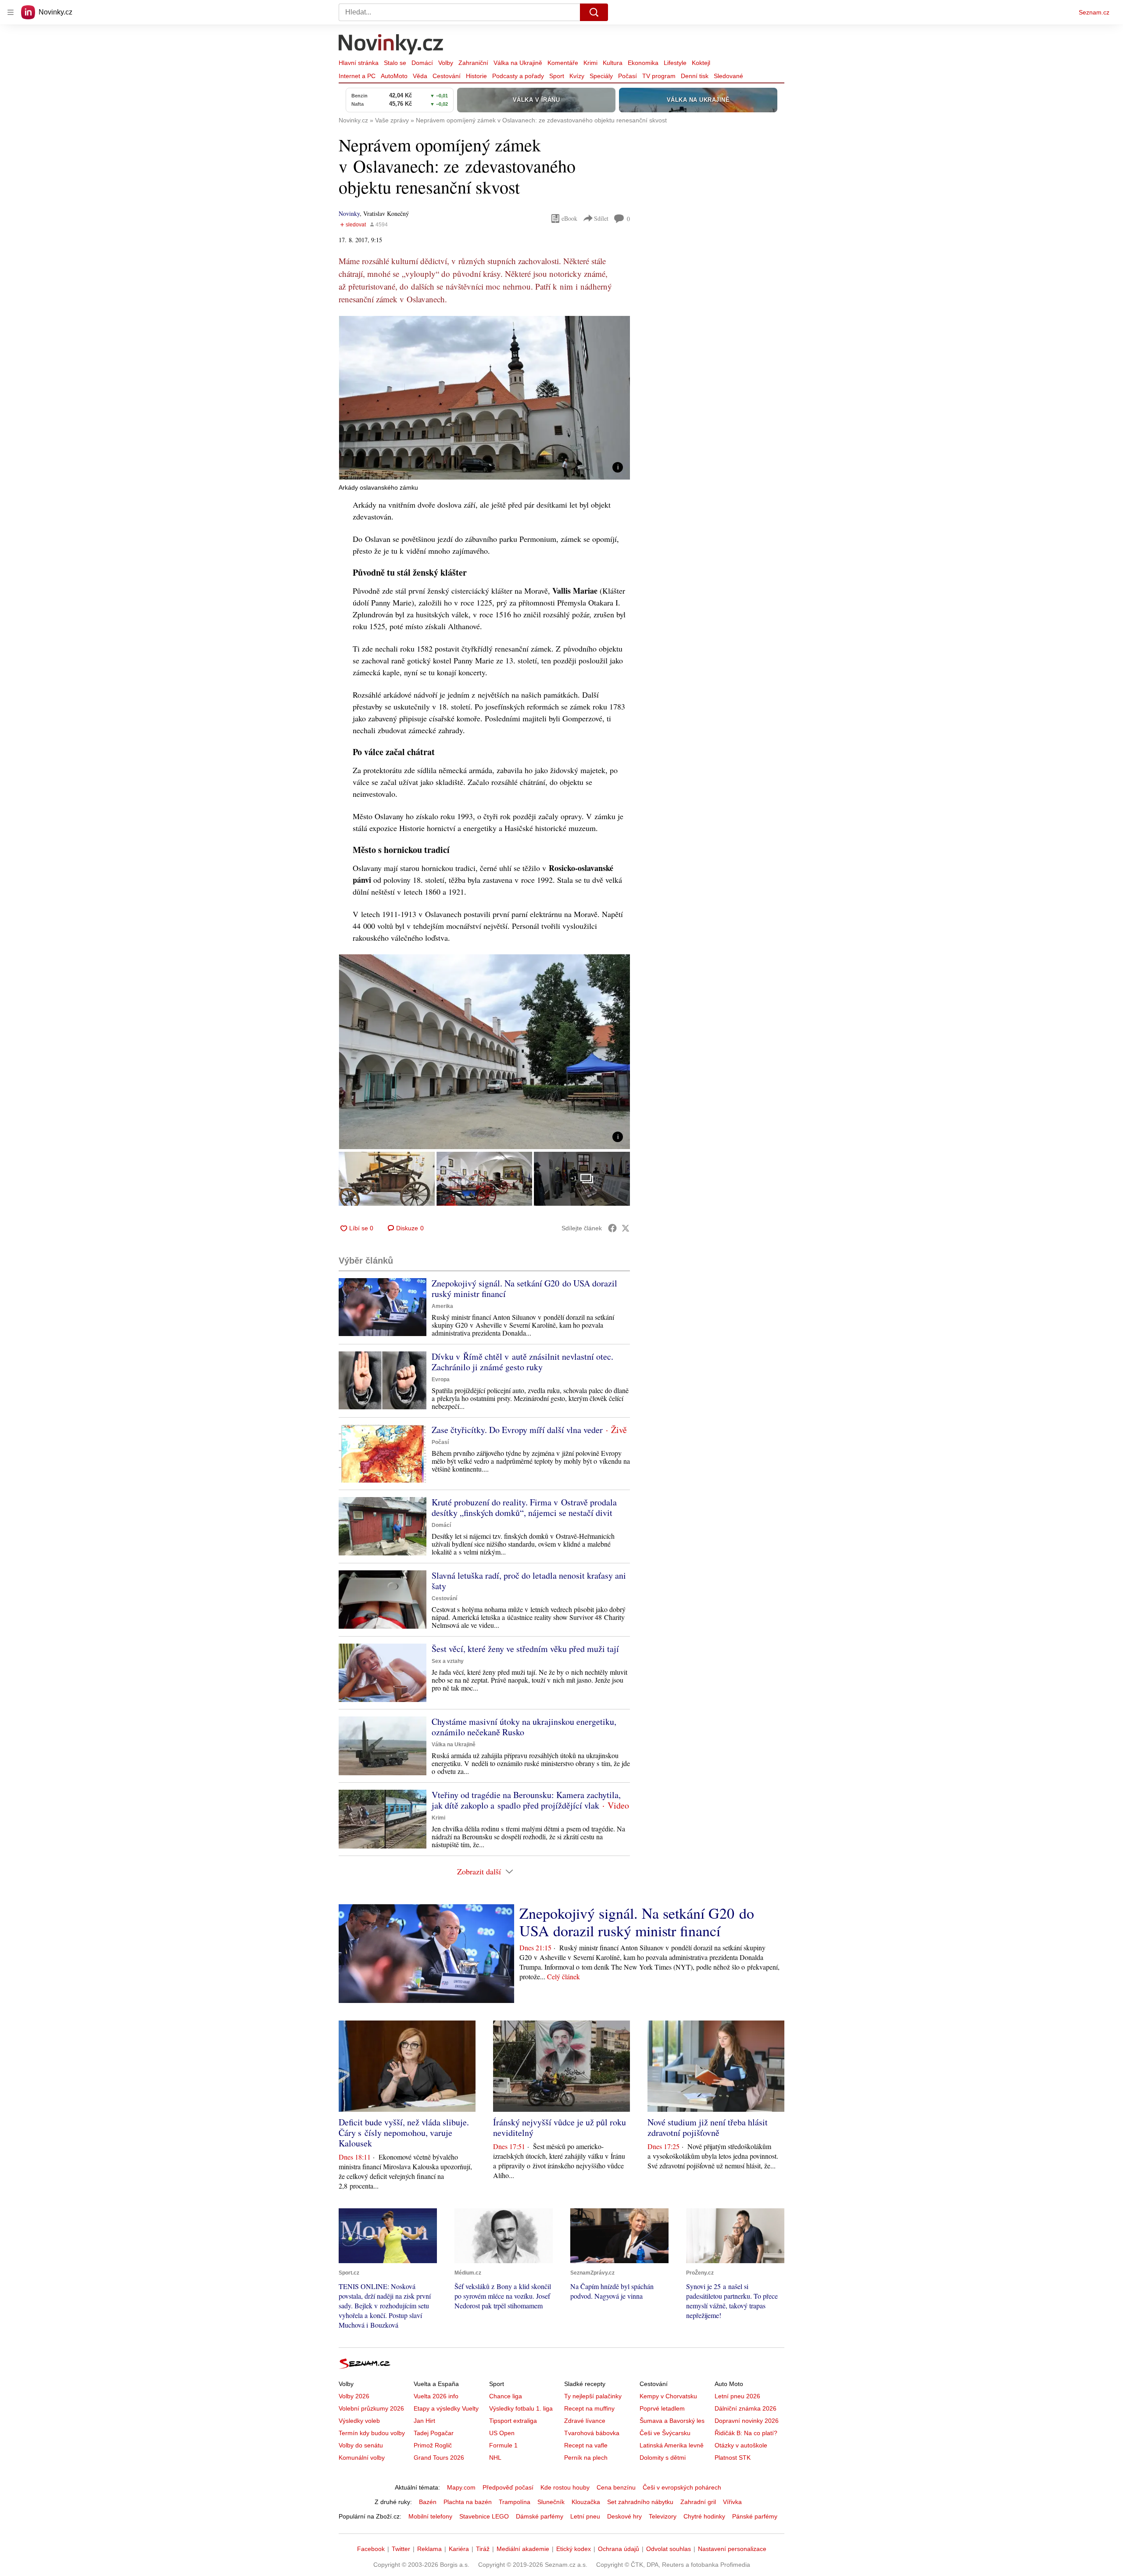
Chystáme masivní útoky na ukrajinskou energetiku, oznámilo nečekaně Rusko (524, 1727)
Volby (446, 63)
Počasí (628, 76)
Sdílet (601, 218)
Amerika (442, 1306)
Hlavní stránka (359, 63)
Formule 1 (503, 2445)
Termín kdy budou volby (372, 2433)
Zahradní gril (698, 2502)
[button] (484, 398)
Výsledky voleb (359, 2421)
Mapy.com (461, 2487)
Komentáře (563, 63)
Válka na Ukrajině (518, 63)
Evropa (441, 1379)
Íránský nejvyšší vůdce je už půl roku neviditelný (560, 2127)
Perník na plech (586, 2458)
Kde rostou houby (565, 2487)
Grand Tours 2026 (439, 2458)
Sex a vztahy (448, 1661)
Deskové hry (624, 2516)
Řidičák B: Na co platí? (746, 2433)
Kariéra (459, 2549)
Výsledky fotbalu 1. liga (521, 2408)
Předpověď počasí (508, 2487)
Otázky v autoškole (741, 2445)
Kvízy (577, 76)
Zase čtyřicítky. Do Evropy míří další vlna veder (517, 1430)
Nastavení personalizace (732, 2549)
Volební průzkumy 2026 (371, 2408)
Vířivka (732, 2502)
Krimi (590, 63)
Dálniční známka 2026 (746, 2408)
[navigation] (11, 12)
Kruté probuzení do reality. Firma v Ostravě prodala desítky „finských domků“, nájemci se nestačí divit (524, 1507)
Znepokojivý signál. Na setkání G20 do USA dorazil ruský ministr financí (524, 1288)
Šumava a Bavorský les (672, 2421)
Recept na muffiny (589, 2408)
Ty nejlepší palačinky (593, 2396)
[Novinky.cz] (391, 45)
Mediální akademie (523, 2549)
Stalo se (395, 63)
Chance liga (506, 2396)
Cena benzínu (616, 2487)
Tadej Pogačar (434, 2433)
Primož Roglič (433, 2445)
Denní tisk (695, 76)
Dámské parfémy (540, 2516)
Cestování (447, 76)
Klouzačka (586, 2502)
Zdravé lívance (585, 2421)
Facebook (371, 2549)
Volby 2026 (354, 2396)
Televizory (663, 2516)
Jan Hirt (424, 2421)
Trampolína (515, 2502)
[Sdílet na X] (626, 1228)
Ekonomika (643, 63)
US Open (502, 2433)
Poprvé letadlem (662, 2408)
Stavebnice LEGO (484, 2516)
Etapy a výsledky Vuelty (446, 2408)
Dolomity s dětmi (663, 2458)
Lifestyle (675, 63)
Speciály (601, 76)
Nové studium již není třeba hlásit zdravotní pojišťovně (708, 2127)
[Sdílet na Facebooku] (612, 1228)
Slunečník (551, 2502)
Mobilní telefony (430, 2516)
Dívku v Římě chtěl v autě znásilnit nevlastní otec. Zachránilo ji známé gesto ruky (522, 1362)
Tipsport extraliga (513, 2421)
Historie (476, 76)
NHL (495, 2458)
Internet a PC (357, 76)
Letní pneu (585, 2516)
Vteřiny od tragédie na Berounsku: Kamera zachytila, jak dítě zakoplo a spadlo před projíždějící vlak (526, 1800)
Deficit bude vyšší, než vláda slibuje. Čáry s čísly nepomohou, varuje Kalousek (404, 2133)
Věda (420, 76)
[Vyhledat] (594, 12)
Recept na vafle (586, 2445)
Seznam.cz (1094, 12)
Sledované (728, 76)
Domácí (422, 63)
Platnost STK (733, 2458)
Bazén (428, 2502)
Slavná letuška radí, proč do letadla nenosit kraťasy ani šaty (529, 1581)
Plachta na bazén (468, 2502)
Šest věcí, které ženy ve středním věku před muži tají (525, 1649)
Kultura (613, 63)
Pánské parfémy (755, 2516)
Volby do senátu (361, 2445)
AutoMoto (394, 76)
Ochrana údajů (619, 2549)
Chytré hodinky (704, 2516)
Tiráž (483, 2549)
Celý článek (563, 1976)
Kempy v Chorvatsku (668, 2396)
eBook (569, 218)
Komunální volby (362, 2458)
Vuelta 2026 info (436, 2396)
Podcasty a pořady (518, 76)
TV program (659, 76)
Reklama (429, 2549)
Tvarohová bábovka (592, 2433)
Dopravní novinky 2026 (747, 2421)
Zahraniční (473, 63)
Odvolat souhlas (669, 2549)
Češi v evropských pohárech (682, 2487)
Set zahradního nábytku (640, 2502)
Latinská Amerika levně (672, 2445)
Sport (557, 76)
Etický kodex (574, 2549)
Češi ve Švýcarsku (665, 2433)
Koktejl (701, 63)
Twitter (401, 2549)
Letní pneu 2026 (737, 2396)
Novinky (349, 213)
